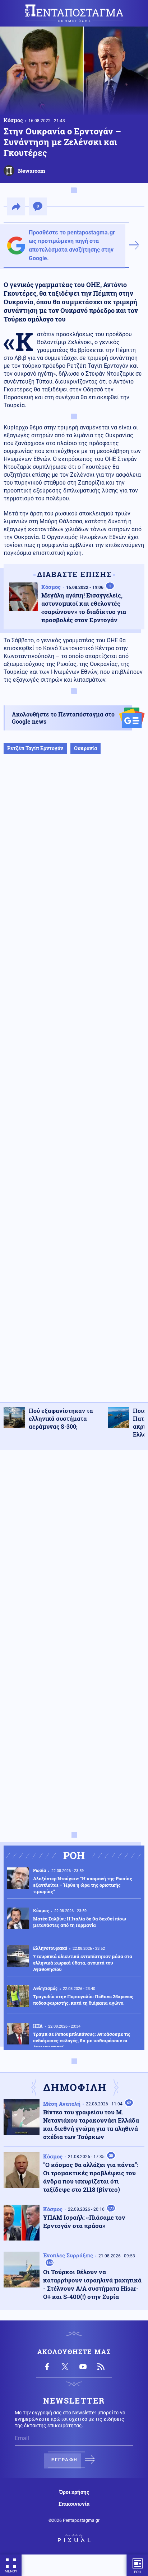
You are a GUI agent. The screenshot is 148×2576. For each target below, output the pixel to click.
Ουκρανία (85, 748)
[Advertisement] (74, 1085)
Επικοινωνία (74, 2504)
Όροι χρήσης (74, 2492)
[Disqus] (74, 1546)
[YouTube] (83, 2367)
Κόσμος (13, 120)
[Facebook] (47, 2367)
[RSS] (101, 2367)
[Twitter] (65, 2367)
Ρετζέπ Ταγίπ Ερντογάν (35, 748)
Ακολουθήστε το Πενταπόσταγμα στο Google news (63, 718)
